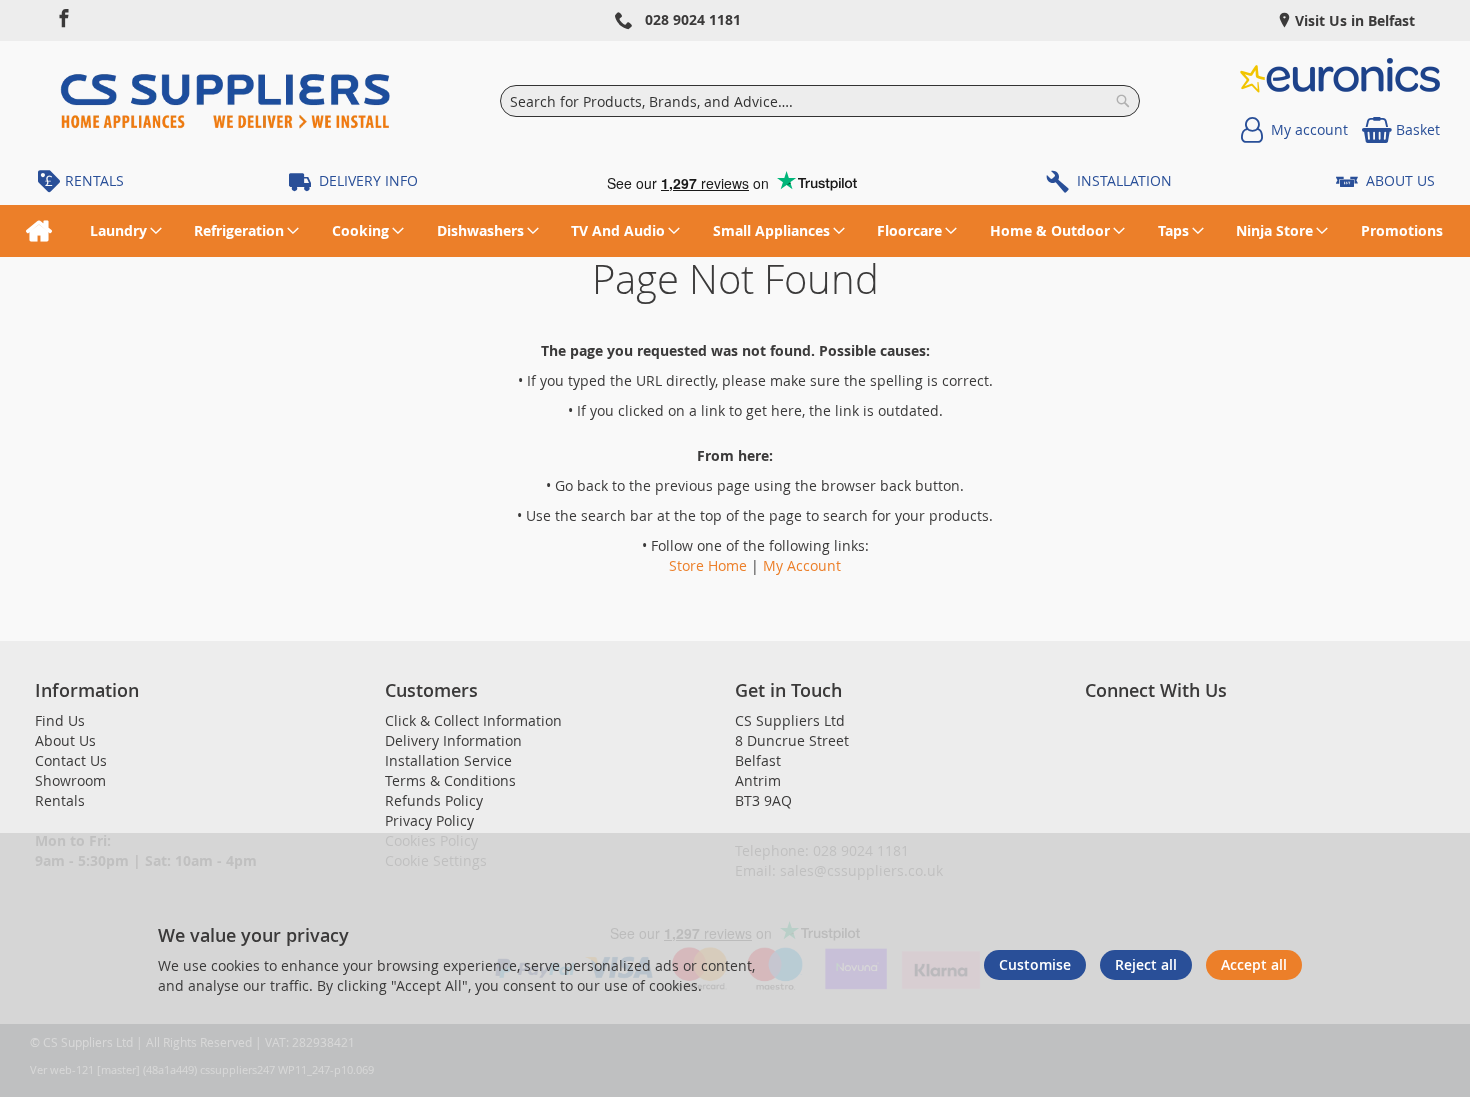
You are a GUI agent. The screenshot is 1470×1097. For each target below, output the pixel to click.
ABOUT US (1400, 180)
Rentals (60, 800)
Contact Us (71, 760)
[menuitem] (38, 231)
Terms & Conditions (450, 780)
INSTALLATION (1124, 180)
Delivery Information (453, 740)
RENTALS (94, 180)
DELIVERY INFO (368, 180)
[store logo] (225, 101)
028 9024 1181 (693, 19)
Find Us (60, 720)
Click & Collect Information (473, 720)
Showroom (70, 780)
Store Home (708, 565)
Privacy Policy (429, 820)
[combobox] (820, 101)
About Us (65, 740)
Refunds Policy (434, 800)
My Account (802, 565)
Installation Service (448, 760)
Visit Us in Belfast (1353, 20)
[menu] (735, 231)
